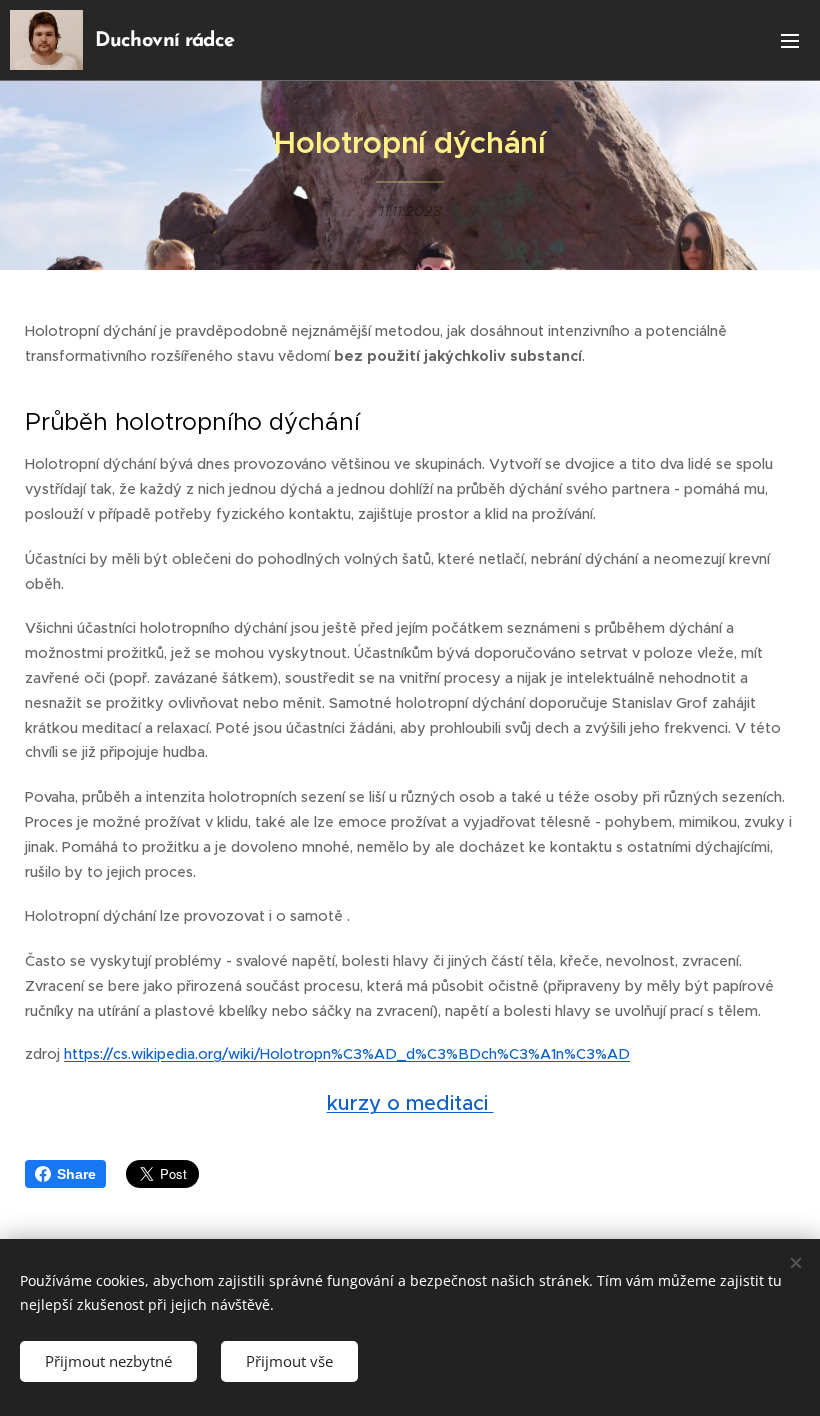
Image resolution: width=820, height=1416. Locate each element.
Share (76, 1174)
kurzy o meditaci (410, 1103)
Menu (790, 40)
